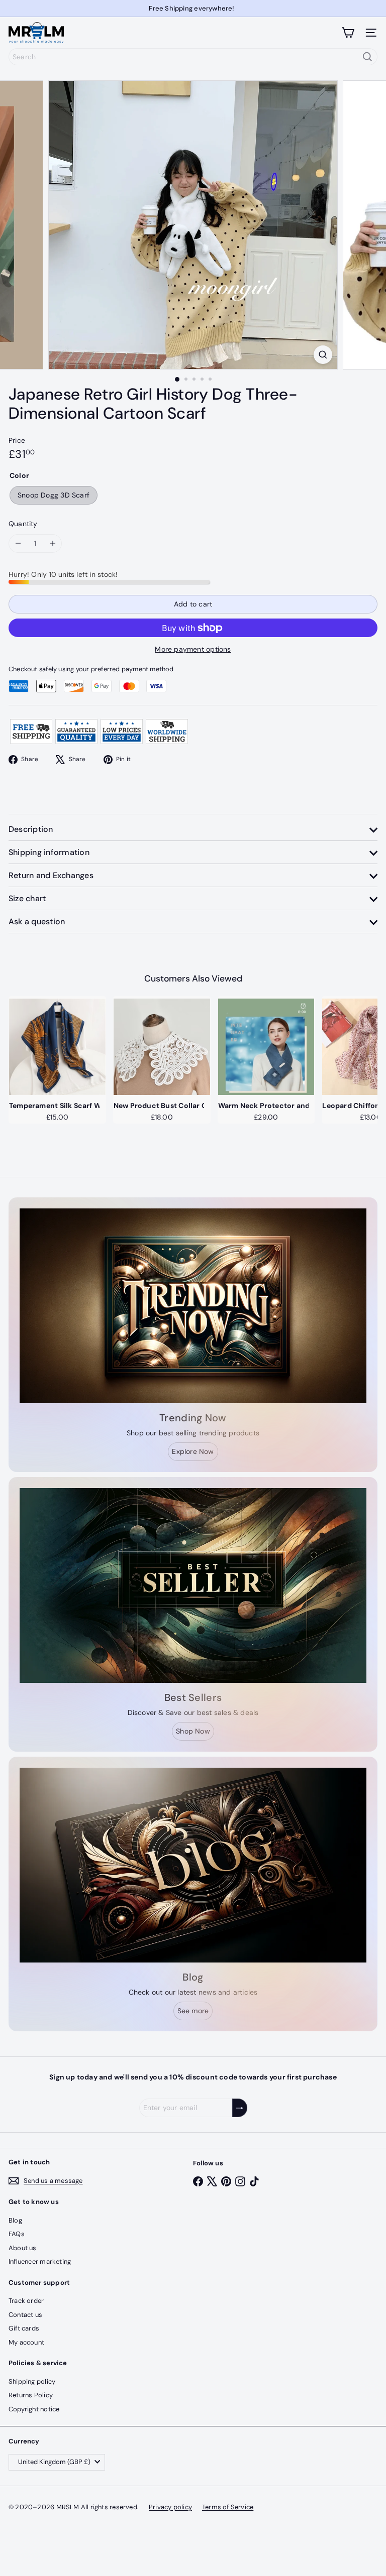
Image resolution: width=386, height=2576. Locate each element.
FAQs (17, 2234)
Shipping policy (32, 2381)
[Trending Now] (193, 1306)
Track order (26, 2301)
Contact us (25, 2315)
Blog (15, 2220)
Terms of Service (228, 2507)
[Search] (367, 57)
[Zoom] (323, 355)
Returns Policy (31, 2395)
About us (23, 2248)
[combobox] (193, 57)
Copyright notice (34, 2409)
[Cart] (348, 33)
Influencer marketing (40, 2261)
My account (26, 2342)
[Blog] (193, 1865)
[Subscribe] (240, 2108)
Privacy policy (170, 2507)
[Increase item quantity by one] (53, 543)
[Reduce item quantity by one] (18, 543)
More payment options (193, 649)
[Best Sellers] (193, 1585)
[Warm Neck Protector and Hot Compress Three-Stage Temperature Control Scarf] (266, 1047)
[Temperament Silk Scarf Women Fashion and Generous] (57, 1047)
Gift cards (24, 2328)
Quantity (23, 524)
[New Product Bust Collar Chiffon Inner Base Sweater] (162, 1047)
